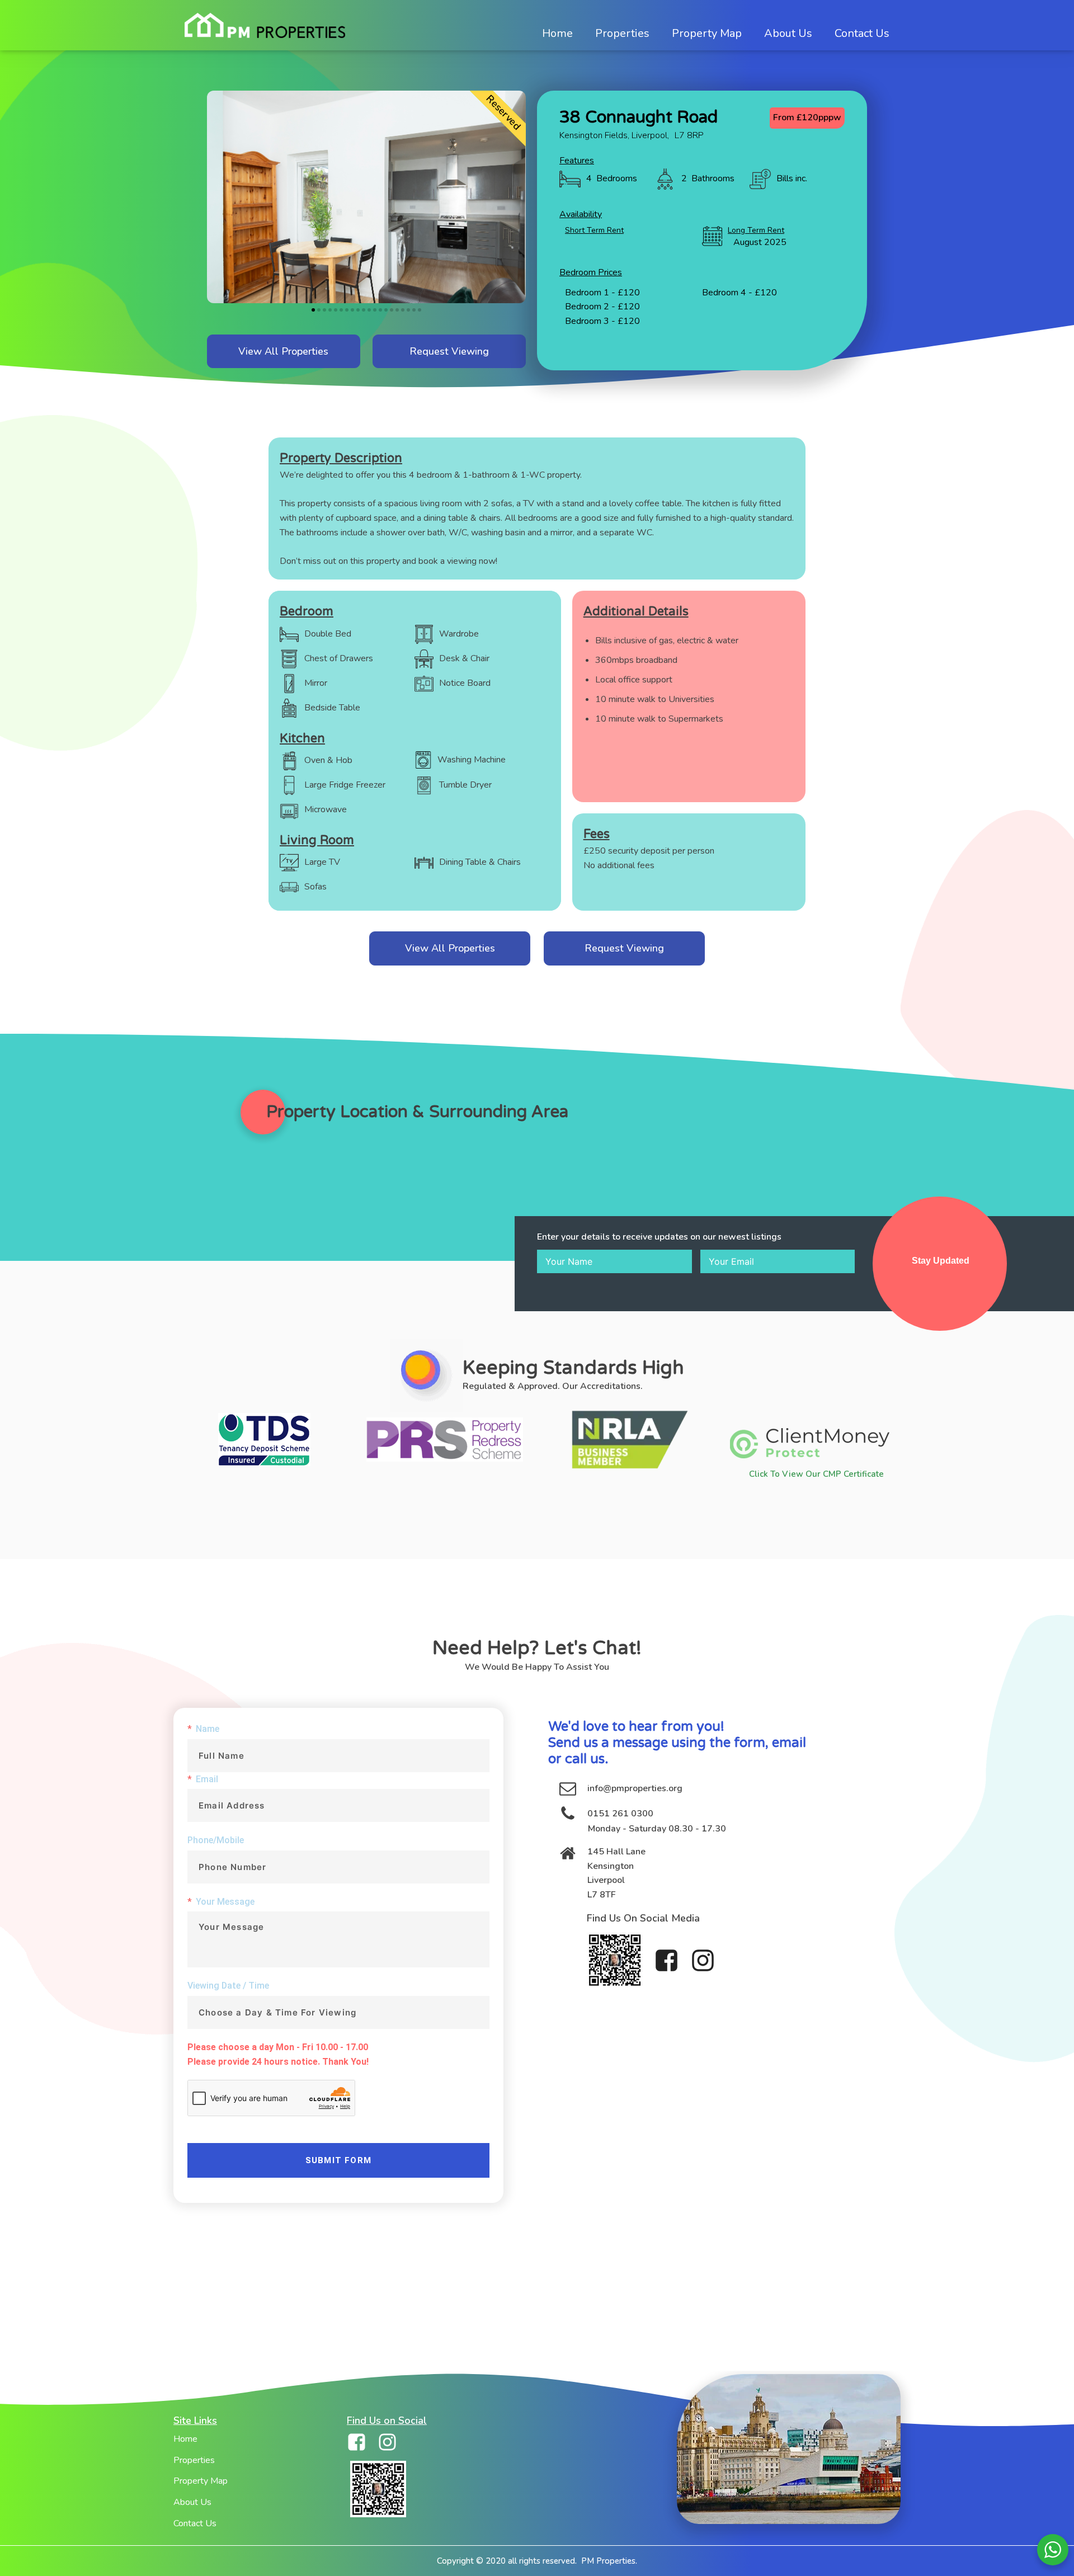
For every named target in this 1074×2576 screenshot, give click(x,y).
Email (207, 1779)
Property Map (201, 2481)
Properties (194, 2460)
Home (185, 2439)
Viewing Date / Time (228, 1986)
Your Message (225, 1902)
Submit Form (338, 2160)
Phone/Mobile (216, 1840)
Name (208, 1729)
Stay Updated (941, 1261)
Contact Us (195, 2523)
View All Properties (283, 351)
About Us (192, 2502)
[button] (313, 310)
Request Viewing (449, 351)
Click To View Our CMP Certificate (816, 1474)
